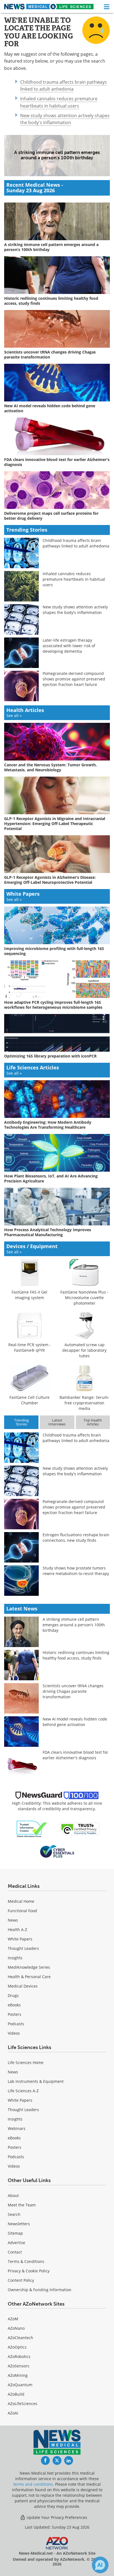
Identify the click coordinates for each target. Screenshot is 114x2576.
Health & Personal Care (29, 1977)
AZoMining (18, 2375)
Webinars (17, 2128)
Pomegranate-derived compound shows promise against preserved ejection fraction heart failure (74, 679)
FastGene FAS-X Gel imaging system (29, 1295)
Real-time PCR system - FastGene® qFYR (30, 1347)
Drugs (13, 1995)
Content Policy (21, 2280)
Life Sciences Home (26, 2062)
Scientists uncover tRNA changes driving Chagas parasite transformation (73, 1691)
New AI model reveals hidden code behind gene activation (75, 1722)
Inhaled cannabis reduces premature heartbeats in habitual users (74, 579)
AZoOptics (17, 2347)
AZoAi (13, 2413)
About (13, 2195)
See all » (14, 715)
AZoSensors (19, 2366)
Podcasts (16, 2024)
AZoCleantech (20, 2338)
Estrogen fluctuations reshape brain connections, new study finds (76, 1537)
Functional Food (22, 1911)
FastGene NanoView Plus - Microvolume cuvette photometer (84, 1298)
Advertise (16, 2243)
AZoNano (16, 2328)
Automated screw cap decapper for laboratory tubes (84, 1350)
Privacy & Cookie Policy (29, 2271)
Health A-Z (17, 1930)
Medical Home (21, 1901)
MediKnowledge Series (29, 1967)
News (13, 1920)
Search (14, 2214)
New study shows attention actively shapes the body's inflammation (65, 119)
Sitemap (15, 2233)
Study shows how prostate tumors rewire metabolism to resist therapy (76, 1571)
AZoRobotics (19, 2356)
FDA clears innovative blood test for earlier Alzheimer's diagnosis (75, 1755)
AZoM (13, 2319)
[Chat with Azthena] (100, 2565)
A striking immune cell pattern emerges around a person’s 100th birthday (74, 1625)
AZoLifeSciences (23, 2404)
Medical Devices (23, 1986)
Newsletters (19, 2224)
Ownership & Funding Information (40, 2290)
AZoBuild (16, 2394)
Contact (15, 2252)
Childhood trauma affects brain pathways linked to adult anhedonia (76, 543)
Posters (15, 2014)
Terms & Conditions (26, 2261)
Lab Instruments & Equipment (36, 2081)
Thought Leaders (23, 1948)
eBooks (14, 2005)
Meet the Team (22, 2205)
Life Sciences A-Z (23, 2091)
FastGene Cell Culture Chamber (29, 1400)
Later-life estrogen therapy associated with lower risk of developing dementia (69, 646)
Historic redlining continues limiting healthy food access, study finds (76, 1655)
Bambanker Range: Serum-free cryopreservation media (84, 1403)
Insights (15, 1958)
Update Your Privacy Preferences (56, 2517)
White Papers (20, 1939)
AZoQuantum (20, 2385)
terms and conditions (33, 2484)
